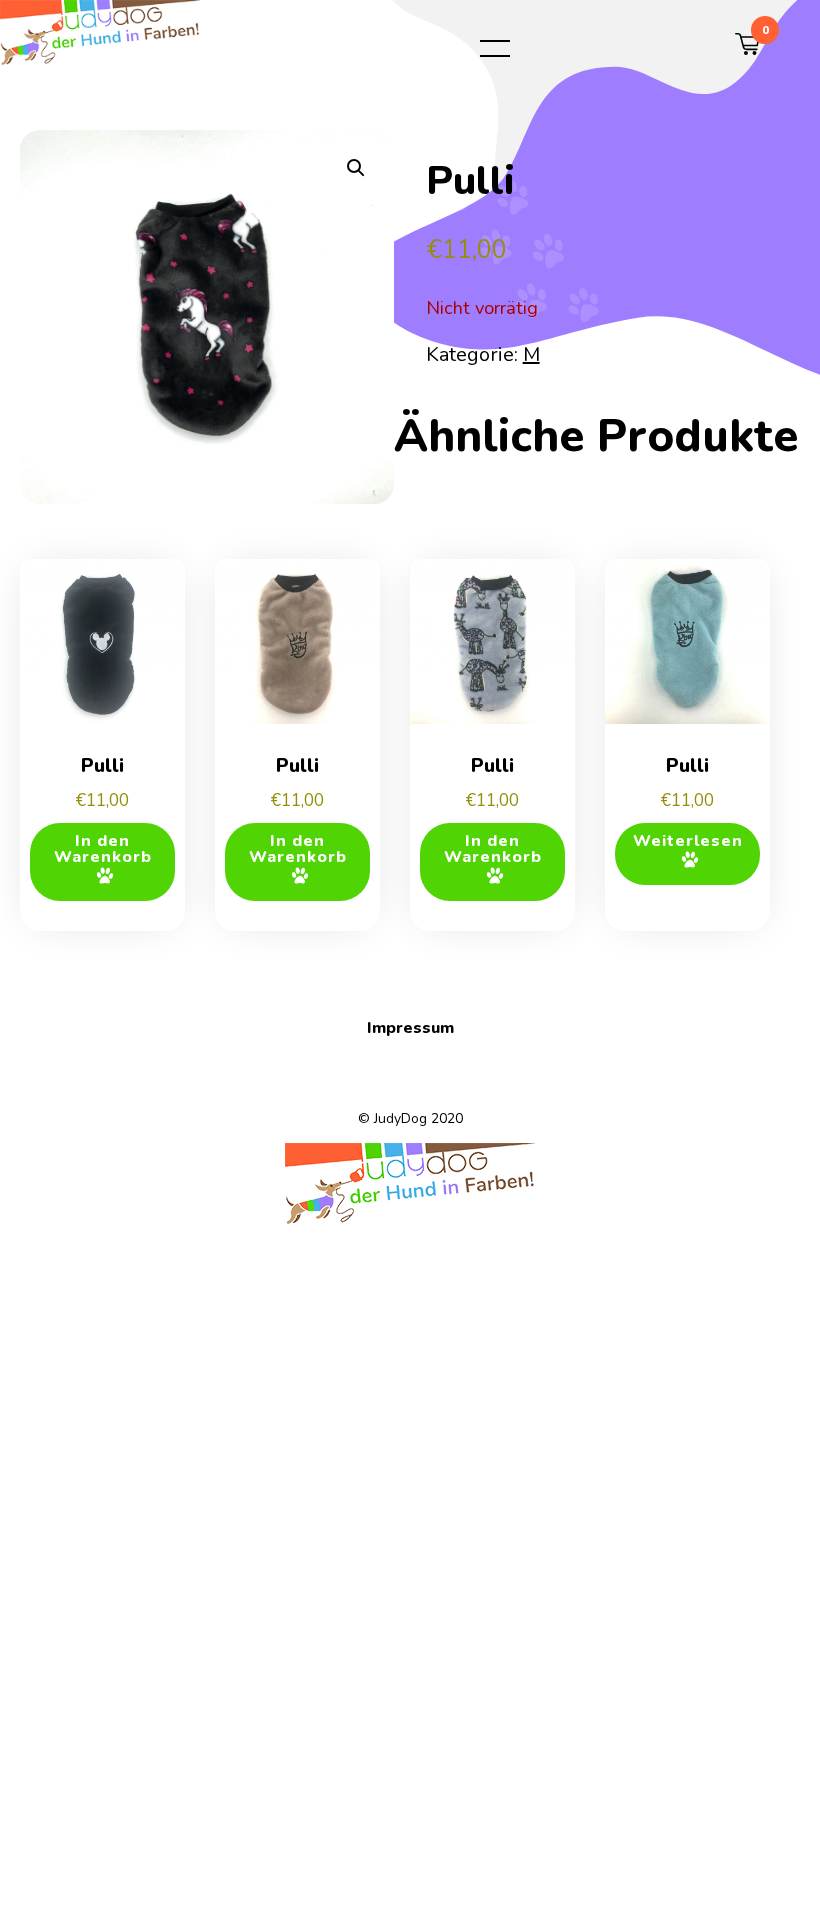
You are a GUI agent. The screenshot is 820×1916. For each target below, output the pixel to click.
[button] (356, 168)
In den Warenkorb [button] (103, 849)
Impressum (410, 1028)
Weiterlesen (688, 841)
